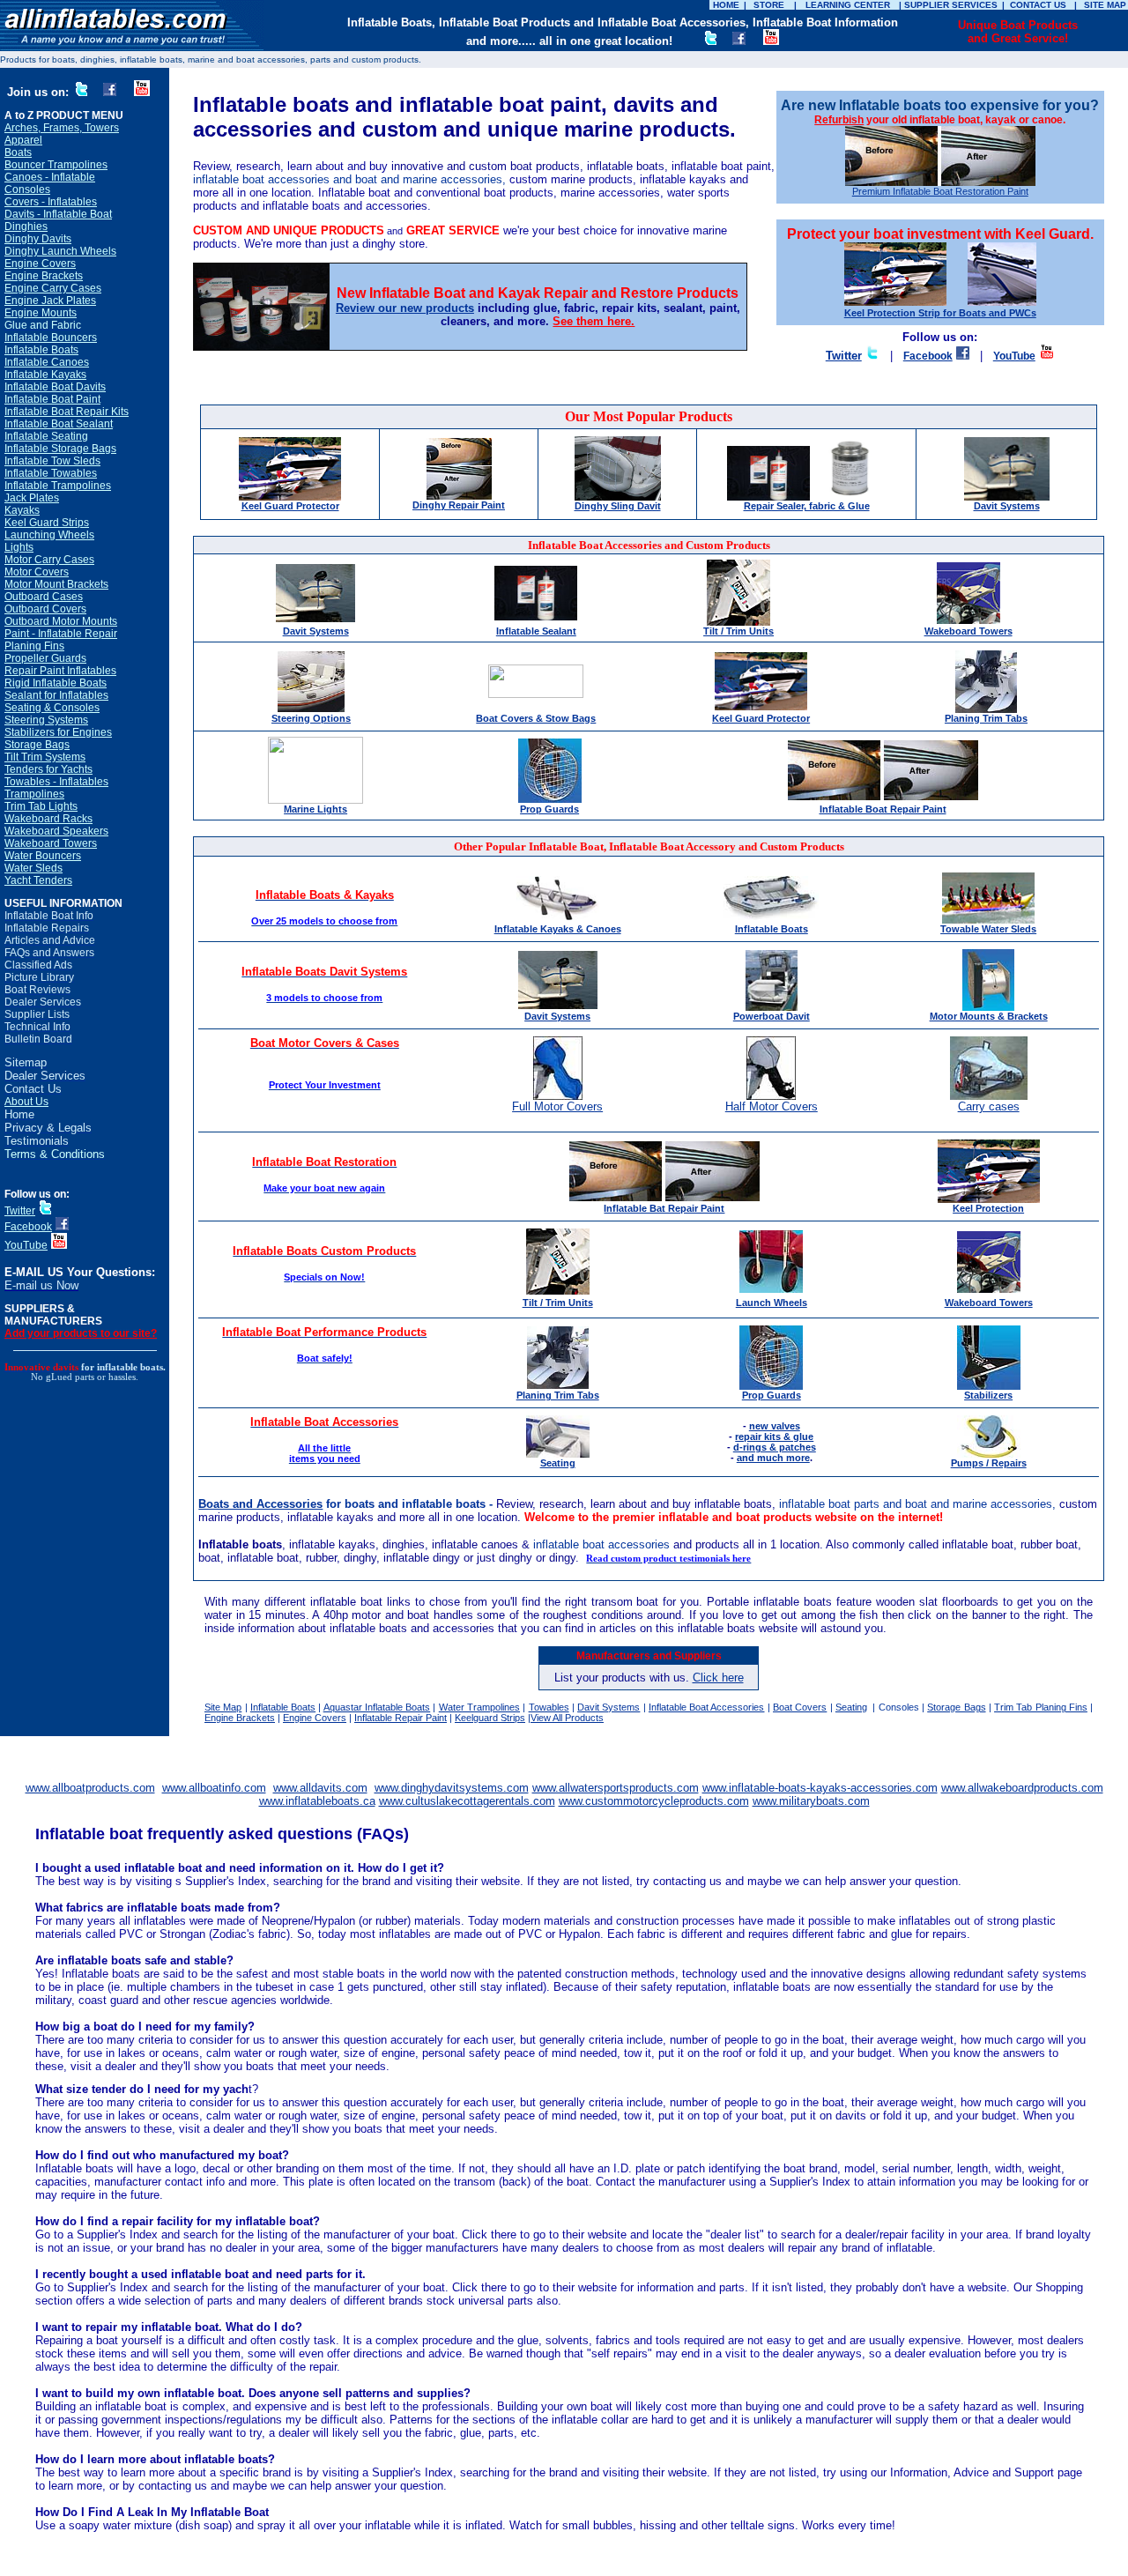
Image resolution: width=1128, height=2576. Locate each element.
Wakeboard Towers (51, 843)
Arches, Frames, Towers (62, 128)
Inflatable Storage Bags (60, 449)
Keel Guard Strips (47, 523)
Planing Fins (34, 646)
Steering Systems (46, 720)
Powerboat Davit (772, 1016)
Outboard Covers (45, 609)
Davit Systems (1007, 506)
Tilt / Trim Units (738, 631)
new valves (775, 1426)
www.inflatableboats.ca (317, 1801)
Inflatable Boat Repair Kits (67, 412)
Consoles (27, 189)
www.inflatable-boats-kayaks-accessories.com (820, 1788)
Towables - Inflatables (56, 782)
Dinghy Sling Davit (618, 506)
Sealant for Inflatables (56, 695)
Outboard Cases (44, 597)
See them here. (594, 321)
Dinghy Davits (38, 239)
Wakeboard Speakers (56, 831)
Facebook (28, 1227)
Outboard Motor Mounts (61, 621)
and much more (773, 1458)
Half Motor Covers (772, 1106)
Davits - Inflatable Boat (58, 214)
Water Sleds (33, 868)
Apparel (23, 140)
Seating (851, 1707)
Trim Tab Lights (41, 806)
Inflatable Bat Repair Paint (664, 1208)
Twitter (20, 1211)
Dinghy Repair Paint (459, 505)
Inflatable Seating (46, 436)
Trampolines (34, 794)
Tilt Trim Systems (45, 757)
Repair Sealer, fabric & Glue (807, 506)
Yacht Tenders (38, 880)
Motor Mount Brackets (56, 584)
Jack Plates (32, 498)
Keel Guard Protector (290, 506)
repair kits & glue (774, 1436)
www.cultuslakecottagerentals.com (467, 1801)
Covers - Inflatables (51, 202)
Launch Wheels (772, 1303)
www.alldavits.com (320, 1788)
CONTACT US (1038, 5)
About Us (26, 1102)
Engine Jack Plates (50, 301)
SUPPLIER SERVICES (951, 5)
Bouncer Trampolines (56, 165)
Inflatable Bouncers (51, 338)
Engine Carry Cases (53, 288)
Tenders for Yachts (48, 769)
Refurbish (839, 120)
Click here (718, 1678)
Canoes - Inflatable (50, 177)
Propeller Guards (45, 658)
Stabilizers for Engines (58, 732)
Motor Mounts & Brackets (989, 1016)
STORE (769, 5)
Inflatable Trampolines (58, 486)
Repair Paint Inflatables (60, 671)
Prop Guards (549, 809)
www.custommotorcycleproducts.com (654, 1801)
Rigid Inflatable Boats (56, 683)
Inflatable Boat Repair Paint (883, 809)
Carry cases (989, 1106)
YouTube (26, 1245)
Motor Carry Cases (49, 560)
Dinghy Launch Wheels (60, 251)
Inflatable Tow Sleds (52, 461)
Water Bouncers (43, 856)
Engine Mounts (41, 313)
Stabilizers (988, 1395)
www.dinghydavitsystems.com (452, 1788)
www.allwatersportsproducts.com (616, 1788)
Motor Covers (37, 572)
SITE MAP (1105, 5)
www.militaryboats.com (811, 1801)
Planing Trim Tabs (986, 718)
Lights (19, 547)
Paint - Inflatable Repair (61, 634)
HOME (726, 5)
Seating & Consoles (52, 708)
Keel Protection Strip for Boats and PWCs (940, 313)
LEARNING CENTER (848, 5)
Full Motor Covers (557, 1106)
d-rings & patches (775, 1447)
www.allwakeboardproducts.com (1022, 1788)
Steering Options (311, 718)
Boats (18, 152)
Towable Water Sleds (988, 929)
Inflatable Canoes (47, 362)
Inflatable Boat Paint (52, 399)
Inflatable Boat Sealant (59, 424)
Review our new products (405, 308)
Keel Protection (988, 1208)
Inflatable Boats (41, 350)
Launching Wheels (49, 535)
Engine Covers (40, 264)
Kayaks (22, 510)
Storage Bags (37, 745)
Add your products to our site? (81, 1333)
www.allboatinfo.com (214, 1788)
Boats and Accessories (260, 1504)
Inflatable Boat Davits (55, 387)
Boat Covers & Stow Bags (536, 718)
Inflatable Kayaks (45, 375)
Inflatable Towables (51, 473)
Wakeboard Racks (48, 819)
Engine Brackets (44, 276)
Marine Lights (315, 809)
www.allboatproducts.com (90, 1788)
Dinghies (26, 226)
